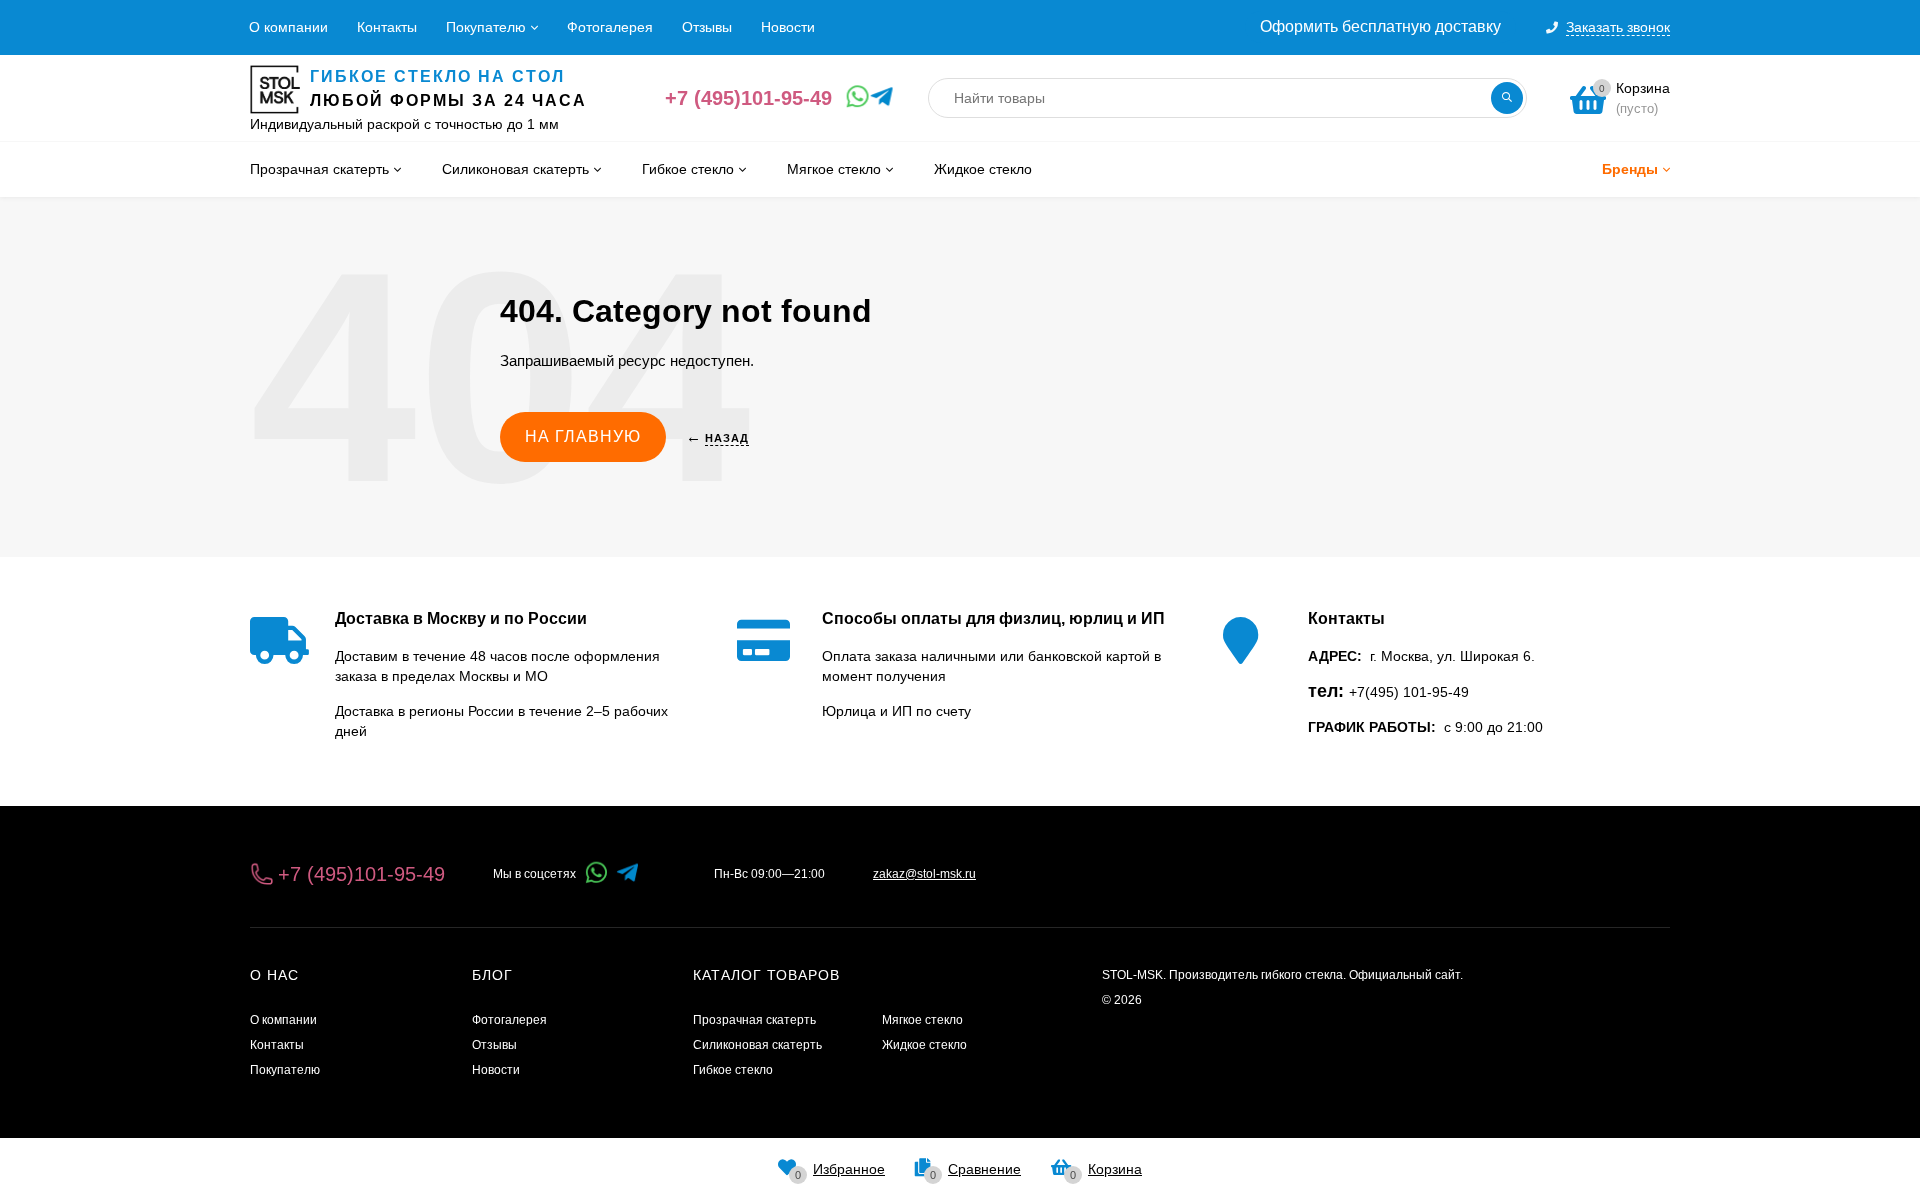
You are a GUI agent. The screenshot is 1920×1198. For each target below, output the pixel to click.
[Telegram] (878, 97)
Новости (788, 27)
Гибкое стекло (733, 1070)
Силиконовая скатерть (757, 1045)
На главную (583, 436)
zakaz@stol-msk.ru (924, 874)
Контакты (387, 27)
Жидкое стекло (924, 1045)
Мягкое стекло (922, 1020)
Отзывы (707, 27)
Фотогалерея (610, 27)
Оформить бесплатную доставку (1380, 26)
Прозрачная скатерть (754, 1020)
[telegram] (627, 873)
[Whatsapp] (854, 97)
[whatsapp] (596, 873)
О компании (288, 27)
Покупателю (486, 27)
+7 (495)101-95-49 (748, 98)
